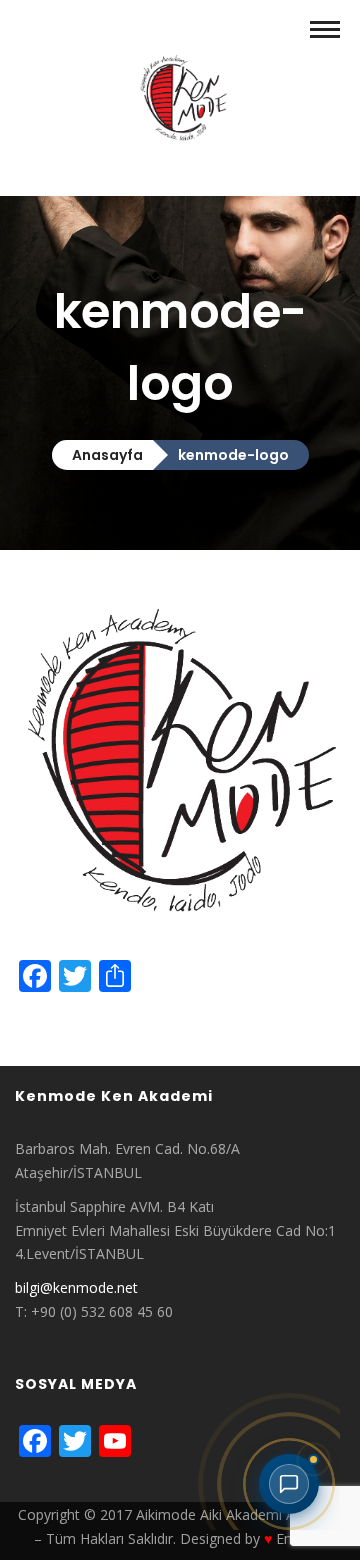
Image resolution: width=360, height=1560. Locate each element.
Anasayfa (107, 455)
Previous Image (65, 1023)
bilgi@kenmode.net (76, 1287)
